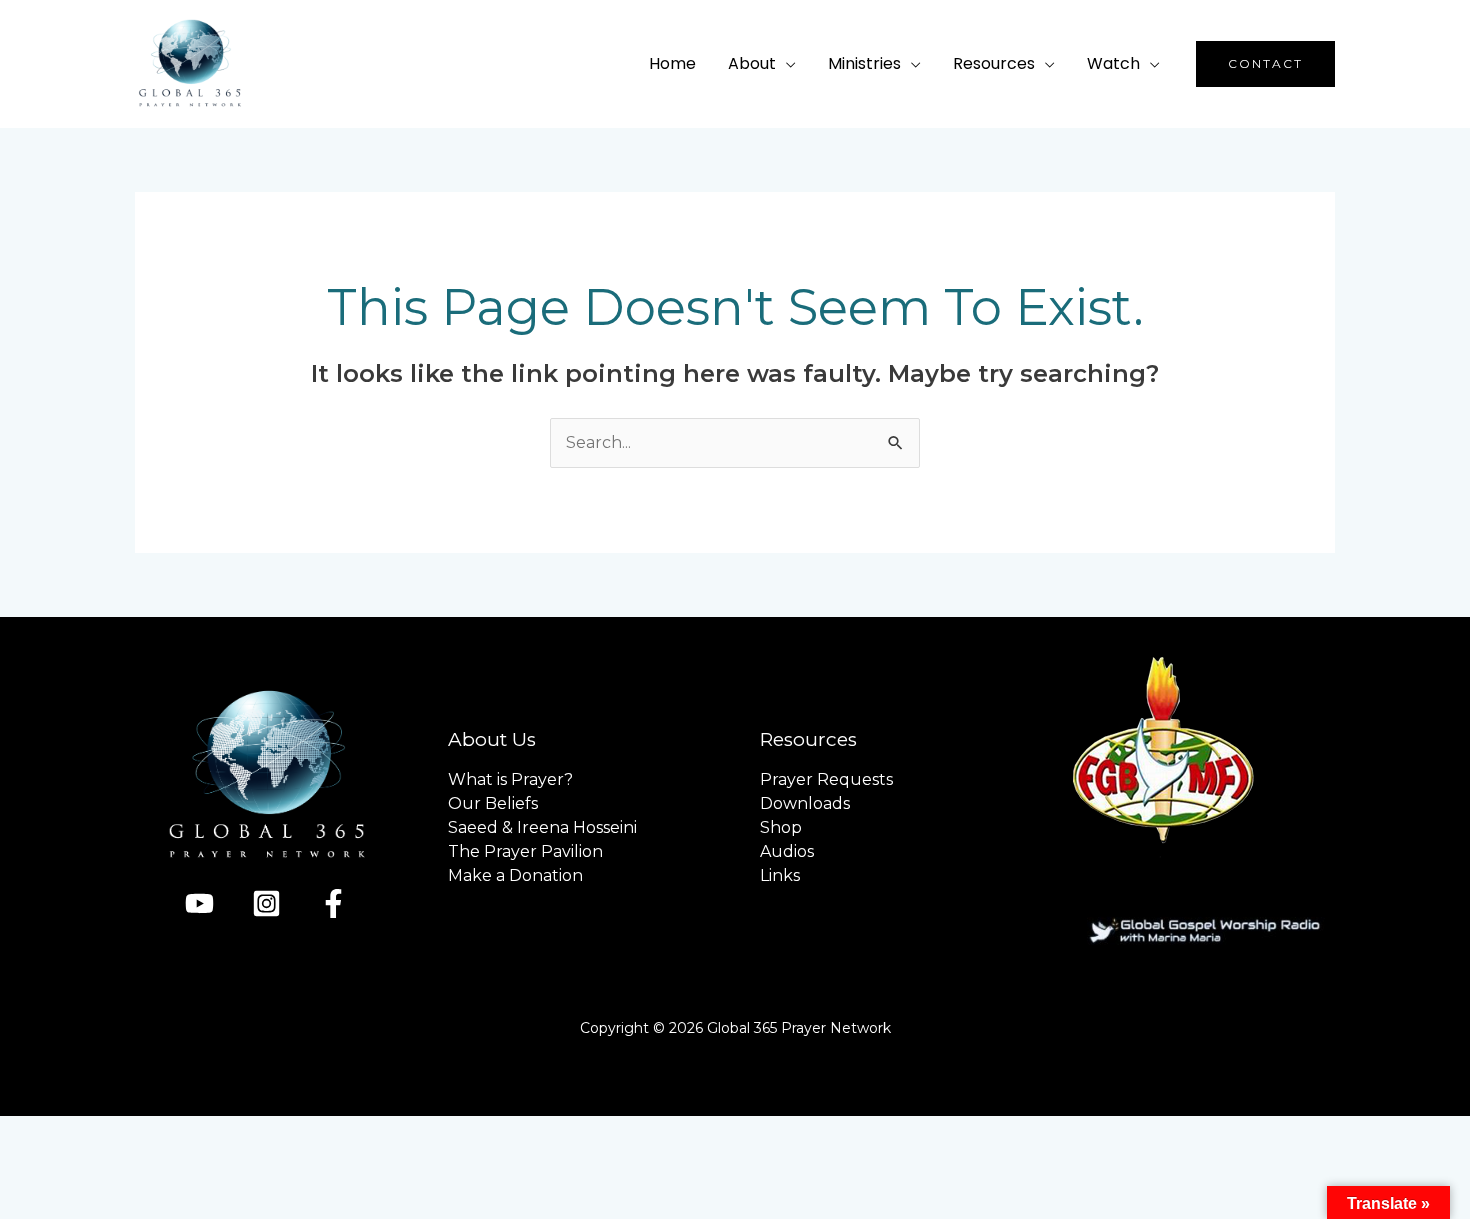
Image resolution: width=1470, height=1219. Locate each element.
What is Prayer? (510, 779)
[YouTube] (199, 903)
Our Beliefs (493, 803)
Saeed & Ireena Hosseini (542, 827)
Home (672, 63)
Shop (781, 827)
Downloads (805, 803)
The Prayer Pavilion (525, 851)
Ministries (864, 63)
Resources (994, 63)
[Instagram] (266, 903)
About (752, 63)
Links (780, 875)
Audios (787, 851)
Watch (1113, 63)
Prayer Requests (826, 779)
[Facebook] (333, 903)
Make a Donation (515, 875)
